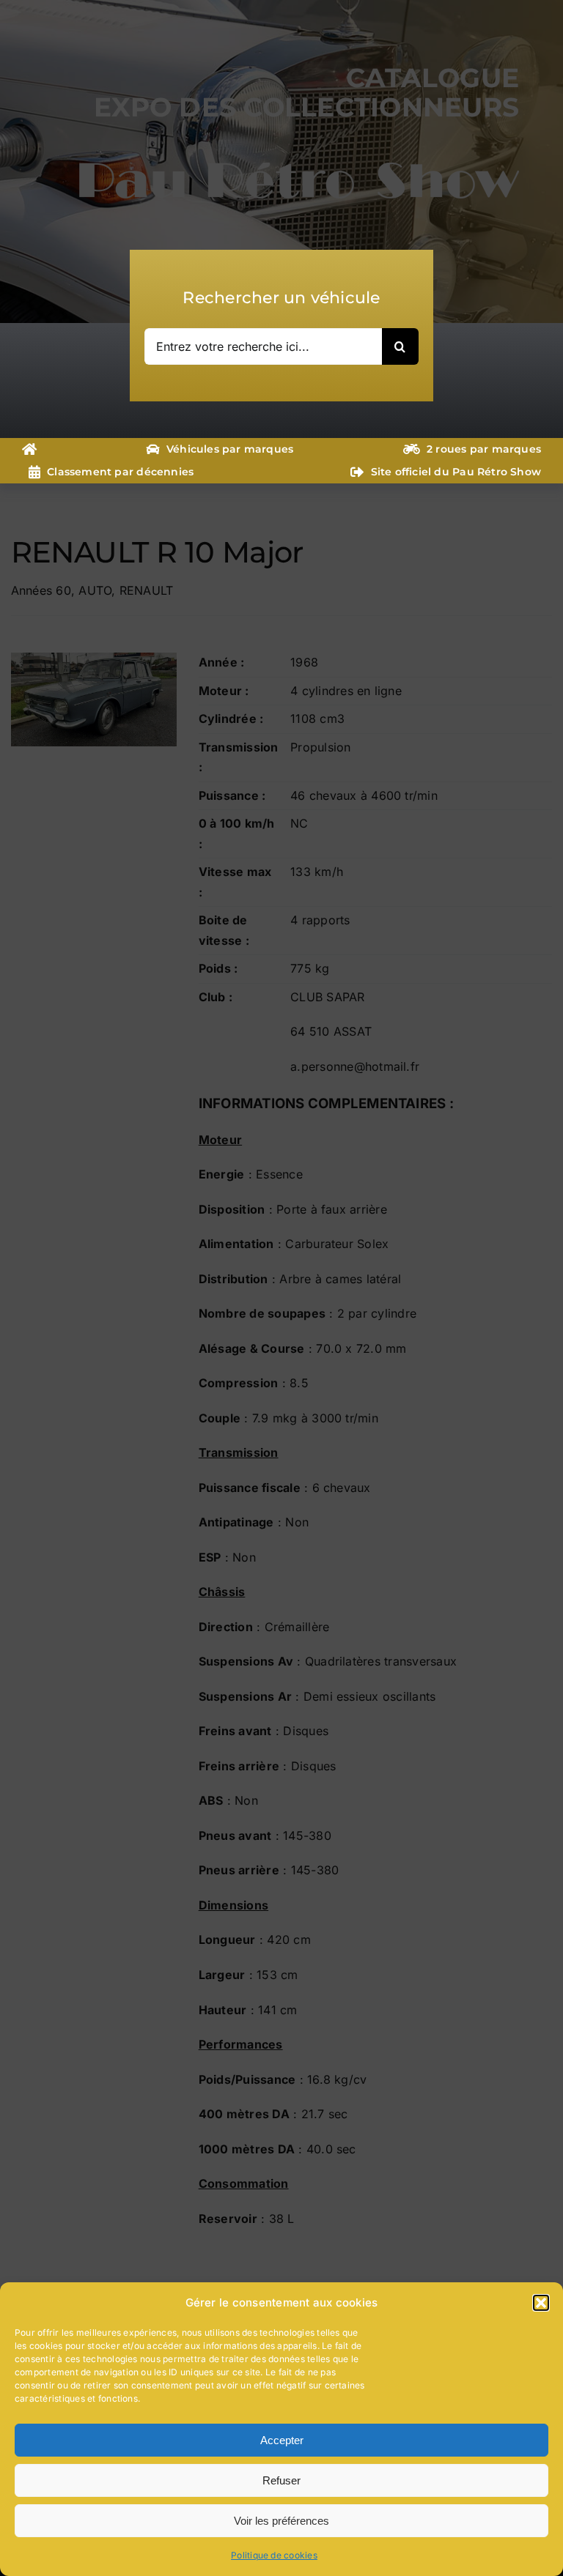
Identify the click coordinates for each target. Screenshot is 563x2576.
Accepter (282, 2440)
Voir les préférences (281, 2521)
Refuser (281, 2480)
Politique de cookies (274, 2555)
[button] (541, 2303)
